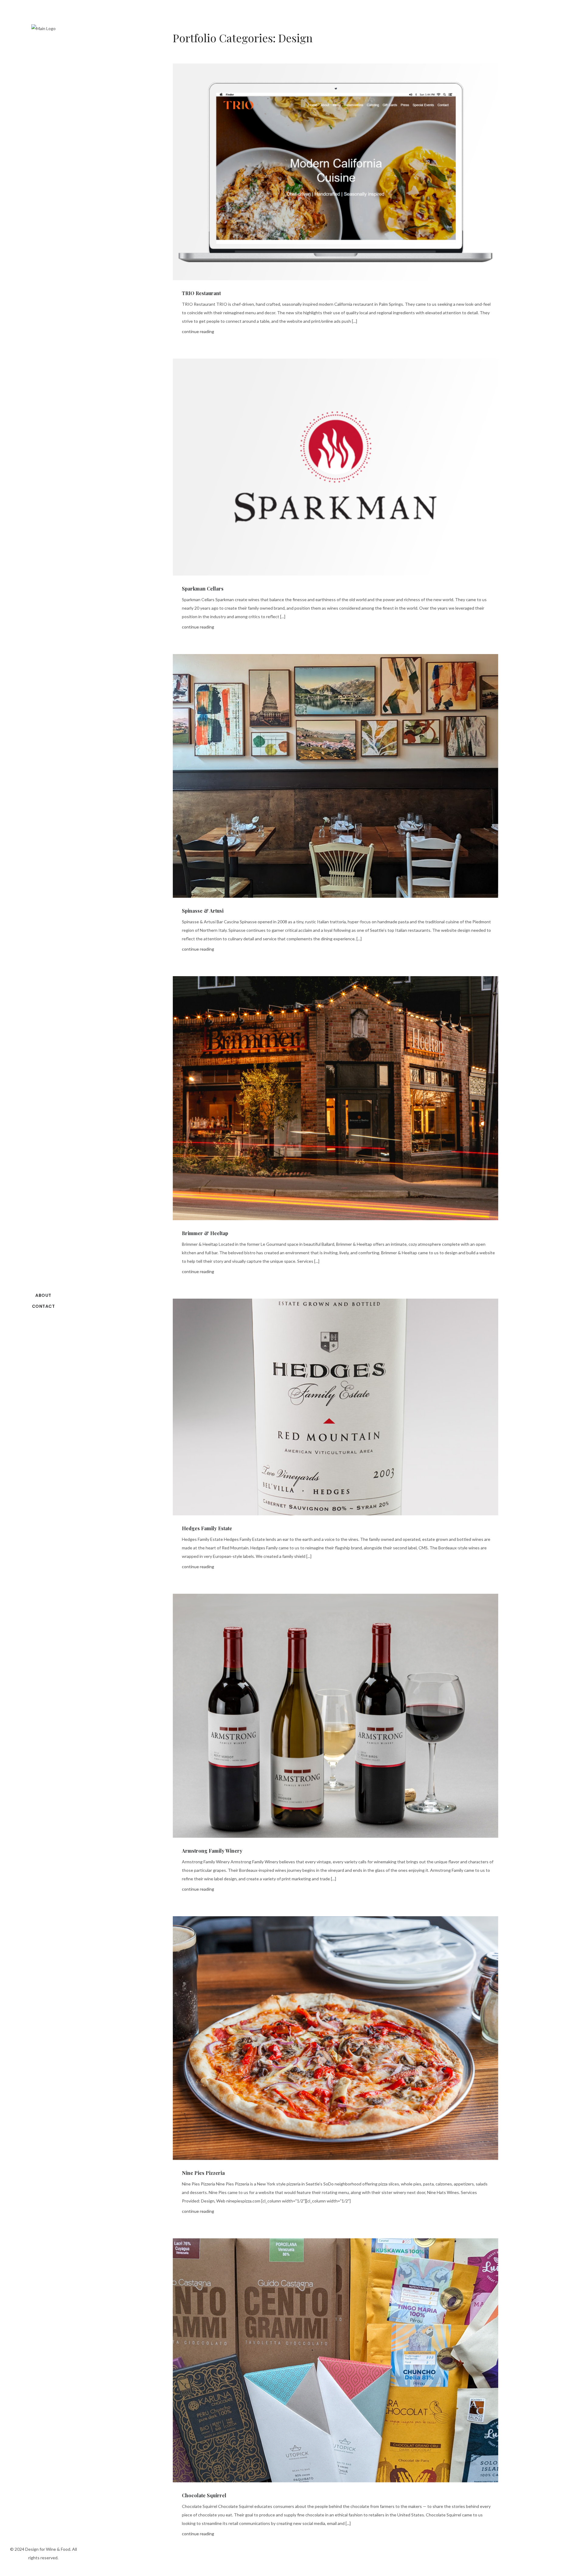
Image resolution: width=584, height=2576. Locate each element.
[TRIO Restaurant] (335, 172)
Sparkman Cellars (203, 589)
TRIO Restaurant (201, 293)
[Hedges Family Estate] (335, 1407)
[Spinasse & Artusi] (335, 776)
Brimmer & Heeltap (205, 1233)
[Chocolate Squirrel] (335, 2360)
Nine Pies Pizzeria (203, 2173)
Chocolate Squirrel (204, 2495)
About (43, 1295)
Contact (43, 1306)
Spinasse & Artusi (203, 911)
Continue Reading (198, 331)
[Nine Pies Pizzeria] (335, 2038)
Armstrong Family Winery (212, 1851)
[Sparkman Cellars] (335, 467)
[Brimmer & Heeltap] (335, 1098)
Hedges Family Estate (207, 1528)
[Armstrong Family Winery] (335, 1716)
